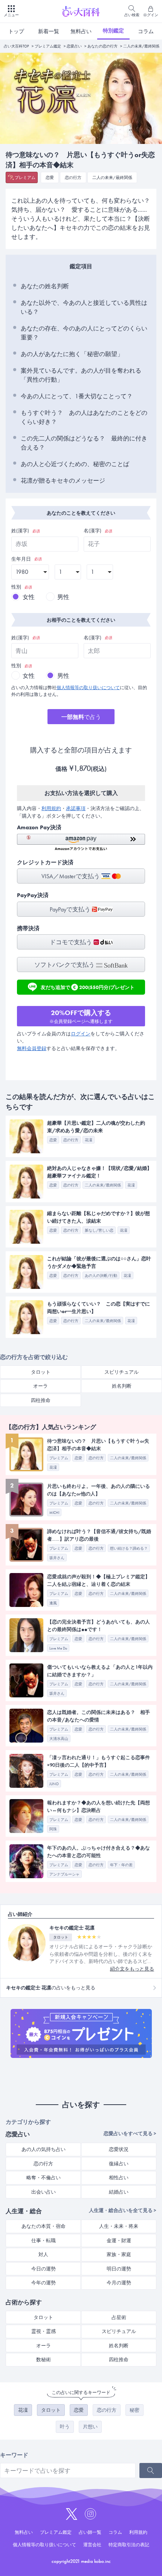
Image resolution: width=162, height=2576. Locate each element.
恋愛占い (74, 46)
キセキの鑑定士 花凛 (72, 1928)
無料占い (81, 31)
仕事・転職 (44, 2240)
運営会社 (92, 2545)
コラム (146, 31)
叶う (65, 2427)
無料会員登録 (32, 1048)
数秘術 (44, 2360)
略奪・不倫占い (44, 2178)
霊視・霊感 (44, 2331)
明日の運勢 (119, 2269)
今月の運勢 (119, 2283)
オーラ (40, 1386)
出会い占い (44, 2192)
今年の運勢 (44, 2283)
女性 (29, 597)
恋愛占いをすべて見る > (130, 2133)
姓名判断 (122, 1386)
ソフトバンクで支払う (65, 965)
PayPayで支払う (71, 909)
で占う (81, 717)
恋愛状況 (119, 2149)
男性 (63, 597)
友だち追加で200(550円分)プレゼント (88, 986)
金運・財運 (119, 2240)
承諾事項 (76, 808)
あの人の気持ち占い (44, 2149)
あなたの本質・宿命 (44, 2226)
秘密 (134, 2410)
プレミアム (25, 177)
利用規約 (51, 808)
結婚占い (119, 2192)
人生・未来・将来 (119, 2226)
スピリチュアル (121, 1372)
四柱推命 (41, 1400)
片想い (90, 2427)
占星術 (119, 2317)
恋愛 (50, 177)
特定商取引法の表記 (129, 2545)
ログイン (81, 1034)
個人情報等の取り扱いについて (88, 688)
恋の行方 (73, 177)
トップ (16, 31)
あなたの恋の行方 (102, 46)
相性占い (119, 2178)
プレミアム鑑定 (48, 46)
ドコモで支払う (72, 942)
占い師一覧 (90, 2532)
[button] (81, 842)
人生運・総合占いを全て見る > (123, 2210)
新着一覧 (49, 31)
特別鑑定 (113, 31)
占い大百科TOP (16, 46)
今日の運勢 (44, 2269)
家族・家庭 (119, 2254)
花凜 (23, 2410)
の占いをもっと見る (51, 1988)
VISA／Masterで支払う (71, 876)
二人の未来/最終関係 (141, 46)
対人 (43, 2254)
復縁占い (119, 2164)
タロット (41, 1372)
